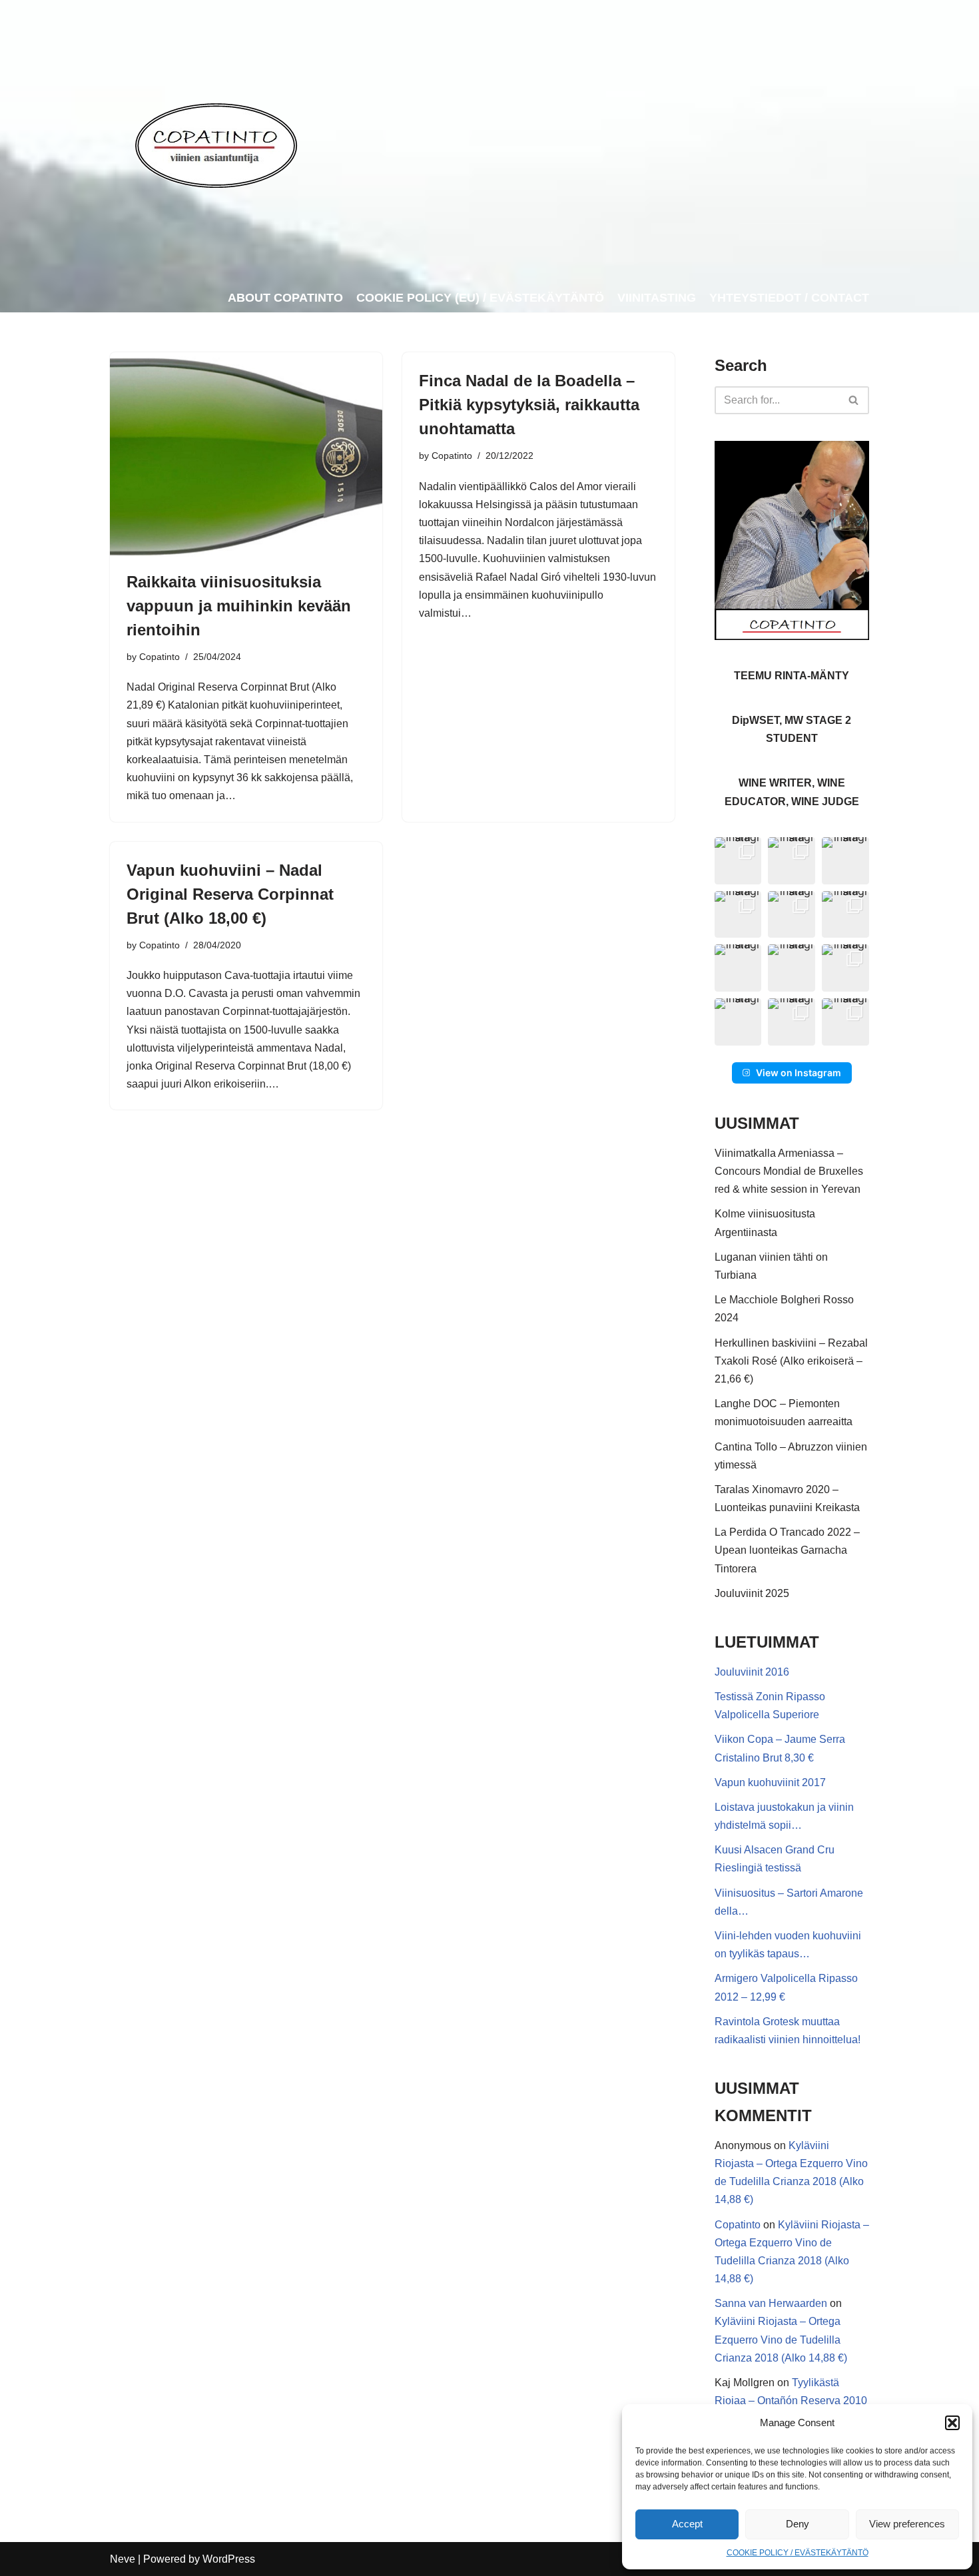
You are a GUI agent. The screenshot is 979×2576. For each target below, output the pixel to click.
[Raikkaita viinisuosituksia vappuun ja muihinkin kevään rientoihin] (246, 455)
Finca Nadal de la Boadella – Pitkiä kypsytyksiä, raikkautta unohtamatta (529, 405)
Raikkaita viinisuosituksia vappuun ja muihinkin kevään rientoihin (239, 606)
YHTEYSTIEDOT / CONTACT (789, 298)
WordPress (229, 2559)
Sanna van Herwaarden (771, 2303)
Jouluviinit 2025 (752, 1593)
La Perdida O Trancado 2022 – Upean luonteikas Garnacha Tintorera (787, 1550)
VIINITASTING (657, 298)
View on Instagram (799, 1073)
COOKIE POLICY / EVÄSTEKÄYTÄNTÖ (798, 2553)
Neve (123, 2559)
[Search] (854, 400)
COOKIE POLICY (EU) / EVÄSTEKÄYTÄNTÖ (480, 298)
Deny (798, 2524)
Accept (687, 2524)
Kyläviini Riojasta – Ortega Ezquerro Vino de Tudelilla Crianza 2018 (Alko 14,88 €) (781, 2339)
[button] (952, 2423)
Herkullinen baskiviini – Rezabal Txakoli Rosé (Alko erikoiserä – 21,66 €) (791, 1361)
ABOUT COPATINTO (285, 298)
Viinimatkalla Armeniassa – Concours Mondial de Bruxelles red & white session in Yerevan (789, 1171)
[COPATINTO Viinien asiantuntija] (215, 142)
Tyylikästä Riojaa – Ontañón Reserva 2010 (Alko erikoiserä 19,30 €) (791, 2401)
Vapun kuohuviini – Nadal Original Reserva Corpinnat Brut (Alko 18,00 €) (230, 894)
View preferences (907, 2524)
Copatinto (160, 657)
